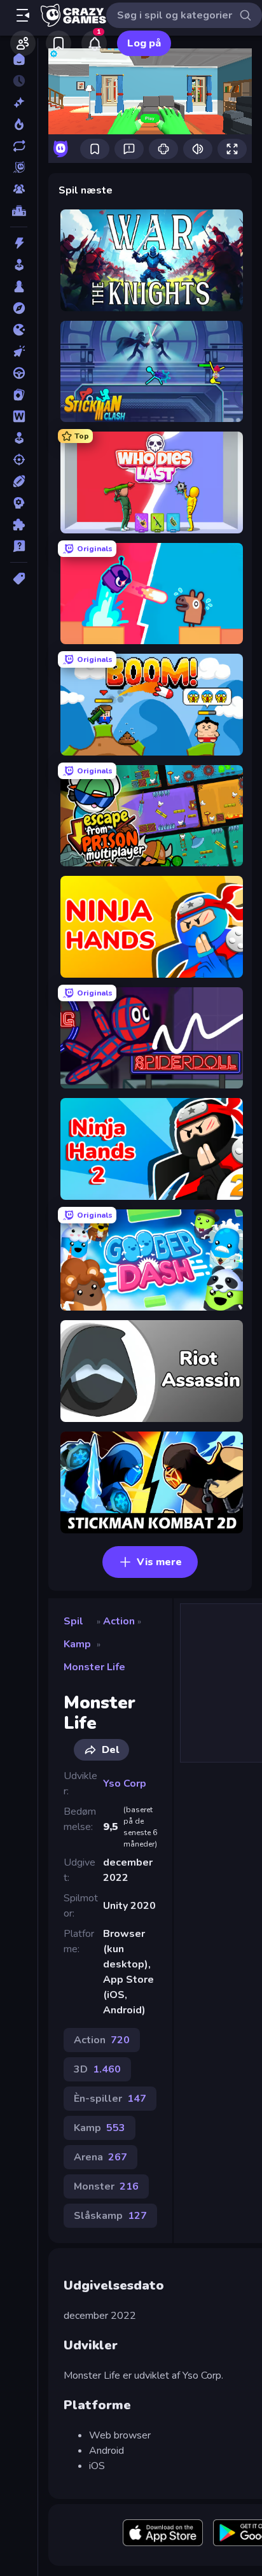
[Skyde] (19, 460)
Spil (73, 1621)
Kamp (77, 1644)
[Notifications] (94, 43)
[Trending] (19, 124)
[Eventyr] (19, 308)
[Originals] (19, 167)
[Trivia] (19, 546)
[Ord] (19, 416)
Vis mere (159, 1562)
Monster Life (94, 1667)
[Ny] (19, 102)
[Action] (19, 243)
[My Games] (59, 43)
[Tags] (19, 579)
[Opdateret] (19, 146)
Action (119, 1621)
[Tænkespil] (19, 524)
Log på (144, 43)
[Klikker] (19, 351)
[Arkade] (19, 265)
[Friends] (23, 43)
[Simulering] (19, 438)
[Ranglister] (19, 211)
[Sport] (19, 481)
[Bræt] (19, 286)
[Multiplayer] (19, 189)
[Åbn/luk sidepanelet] (23, 15)
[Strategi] (19, 503)
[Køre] (19, 373)
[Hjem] (19, 59)
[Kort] (19, 395)
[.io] (19, 330)
